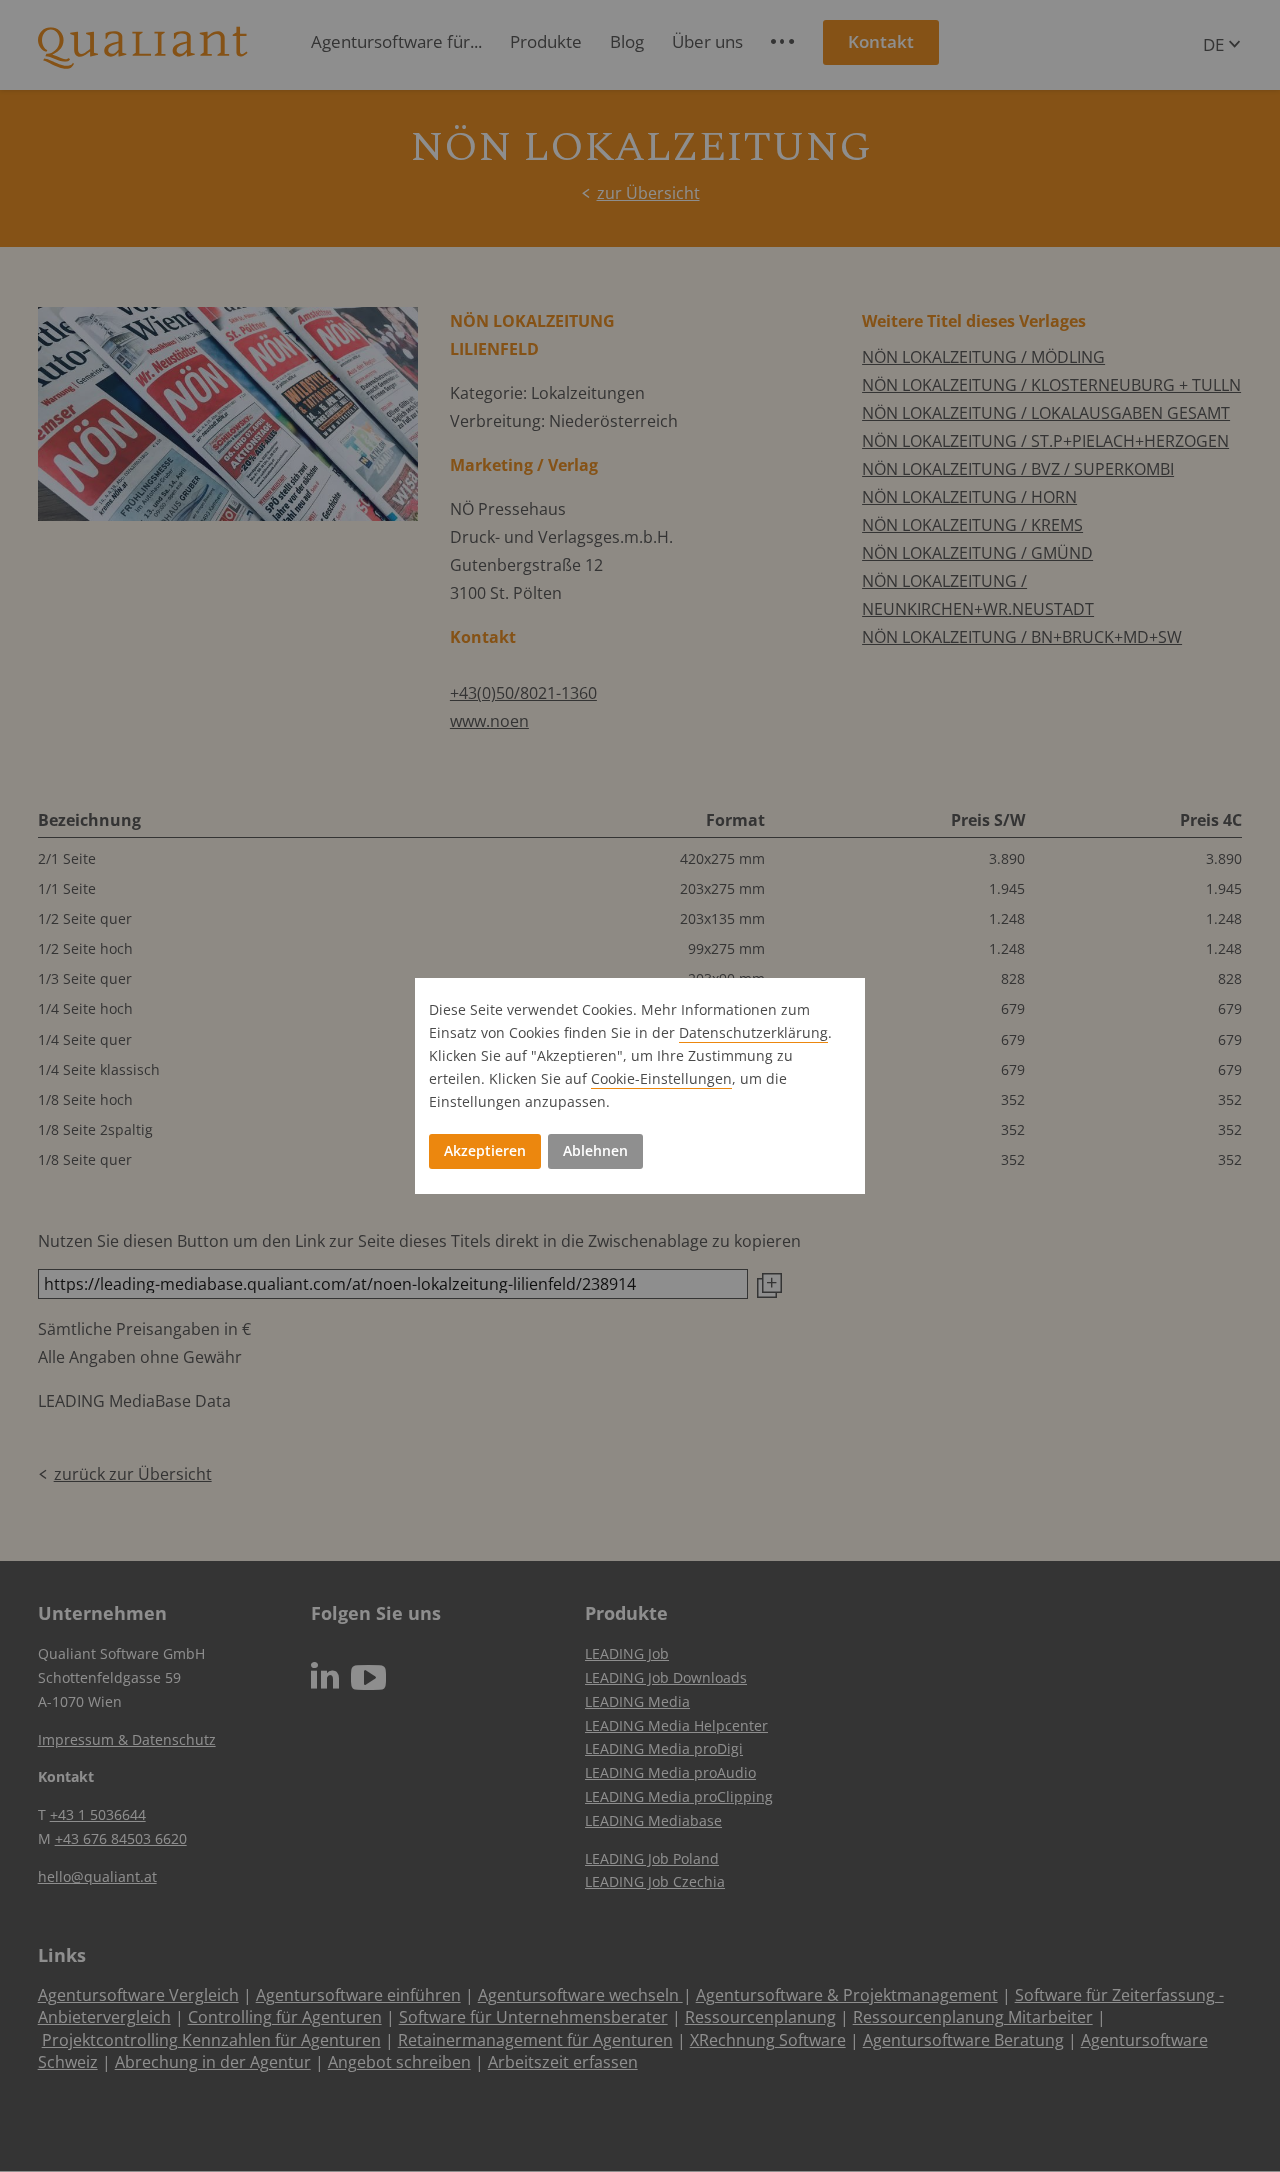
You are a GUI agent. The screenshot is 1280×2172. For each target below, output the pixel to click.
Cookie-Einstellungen (661, 1078)
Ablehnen (595, 1150)
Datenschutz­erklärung (753, 1032)
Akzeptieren (485, 1150)
